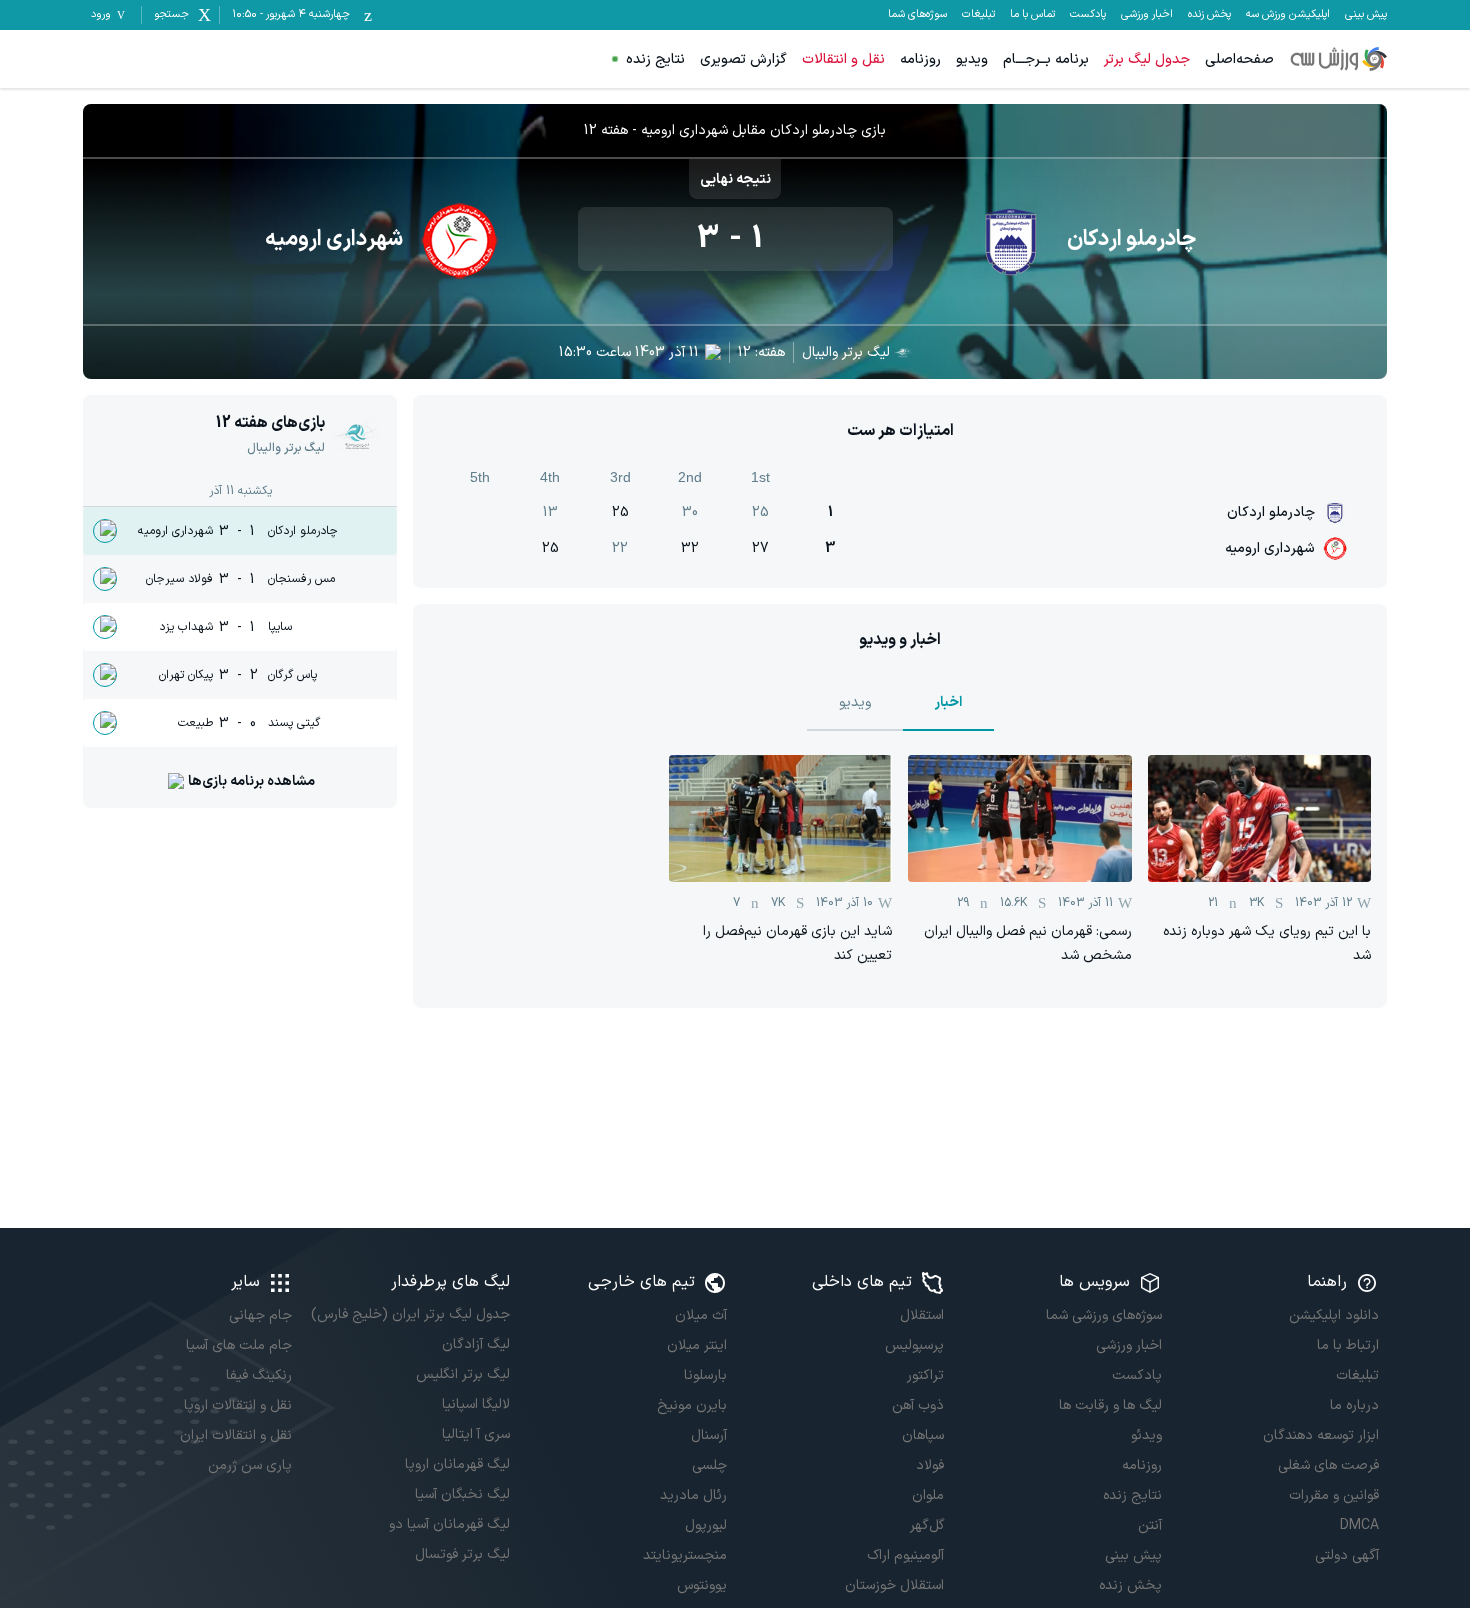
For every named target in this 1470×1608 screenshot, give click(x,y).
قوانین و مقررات (1334, 1495)
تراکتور (925, 1375)
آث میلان (701, 1315)
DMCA (1359, 1525)
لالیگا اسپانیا (475, 1404)
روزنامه (920, 59)
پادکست (1088, 15)
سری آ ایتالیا (475, 1434)
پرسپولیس (914, 1345)
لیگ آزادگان (475, 1344)
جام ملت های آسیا (239, 1345)
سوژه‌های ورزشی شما (1103, 1315)
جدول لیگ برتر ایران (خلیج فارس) (410, 1314)
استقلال (922, 1315)
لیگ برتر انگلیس (462, 1374)
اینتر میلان (697, 1345)
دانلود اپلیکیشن (1334, 1315)
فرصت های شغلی (1328, 1465)
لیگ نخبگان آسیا (462, 1494)
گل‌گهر (927, 1525)
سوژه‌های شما (917, 15)
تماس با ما (1032, 15)
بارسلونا (705, 1375)
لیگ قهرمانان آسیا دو (449, 1524)
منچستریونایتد (685, 1555)
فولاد (930, 1465)
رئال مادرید (693, 1495)
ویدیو (972, 59)
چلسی (709, 1465)
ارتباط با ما (1348, 1345)
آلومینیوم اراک (905, 1555)
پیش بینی (1366, 15)
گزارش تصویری (743, 59)
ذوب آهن (918, 1405)
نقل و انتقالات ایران (236, 1435)
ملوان (928, 1495)
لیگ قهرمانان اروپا (457, 1464)
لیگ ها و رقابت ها (1110, 1405)
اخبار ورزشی (1147, 15)
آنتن (1149, 1525)
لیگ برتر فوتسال (462, 1554)
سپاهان (923, 1435)
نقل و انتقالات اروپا (238, 1405)
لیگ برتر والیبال (846, 352)
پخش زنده (1209, 15)
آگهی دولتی (1347, 1555)
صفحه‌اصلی (1239, 59)
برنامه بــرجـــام (1046, 59)
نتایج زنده (655, 59)
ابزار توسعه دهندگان (1321, 1435)
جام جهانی (260, 1315)
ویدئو (1146, 1435)
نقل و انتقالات (843, 59)
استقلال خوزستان (894, 1585)
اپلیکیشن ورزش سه (1288, 15)
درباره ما (1354, 1405)
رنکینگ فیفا (259, 1375)
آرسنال (709, 1435)
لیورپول (706, 1525)
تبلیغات (978, 15)
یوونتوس (702, 1585)
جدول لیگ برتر (1147, 59)
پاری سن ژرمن (250, 1465)
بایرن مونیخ (692, 1405)
